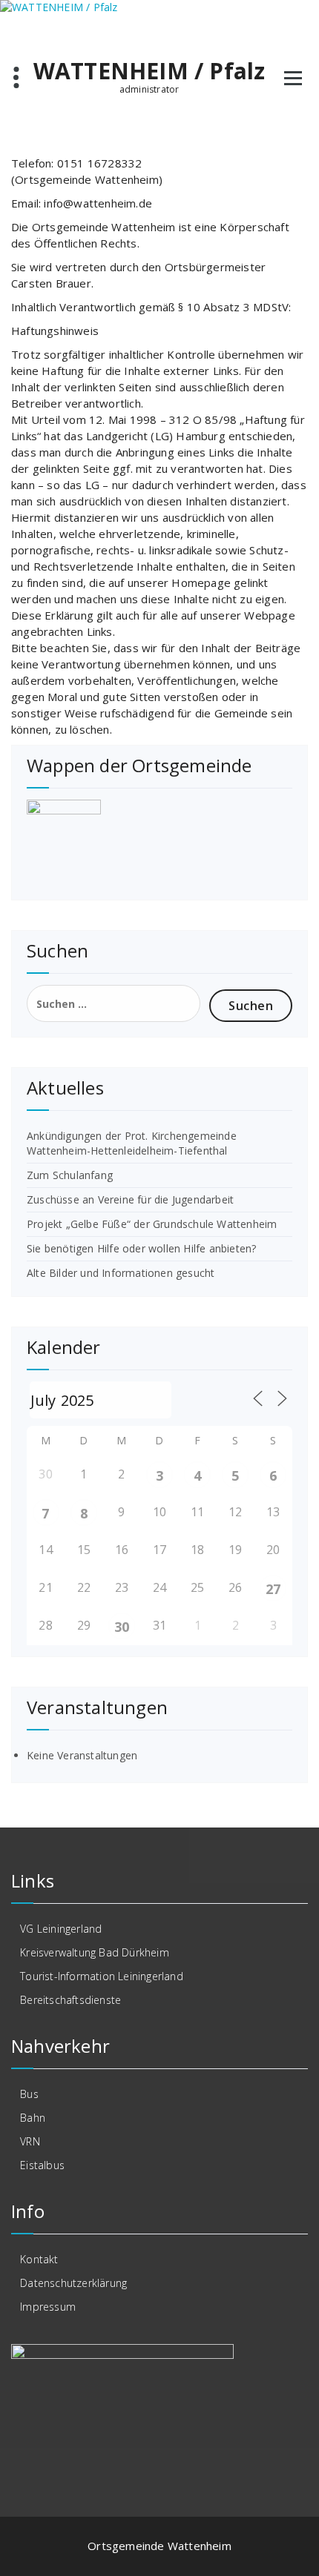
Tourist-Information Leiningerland (102, 1976)
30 (122, 1627)
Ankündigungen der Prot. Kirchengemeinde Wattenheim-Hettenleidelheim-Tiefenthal (132, 1143)
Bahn (33, 2118)
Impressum (48, 2307)
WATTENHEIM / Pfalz (149, 71)
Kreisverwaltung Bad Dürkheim (95, 1952)
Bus (29, 2094)
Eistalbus (42, 2165)
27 (273, 1589)
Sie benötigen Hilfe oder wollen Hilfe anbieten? (141, 1248)
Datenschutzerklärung (73, 2283)
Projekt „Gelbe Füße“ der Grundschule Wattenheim (152, 1224)
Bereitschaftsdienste (70, 2000)
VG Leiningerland (61, 1929)
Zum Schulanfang (70, 1175)
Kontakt (39, 2259)
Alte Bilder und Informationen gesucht (121, 1273)
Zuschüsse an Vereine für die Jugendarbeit (130, 1199)
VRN (30, 2141)
